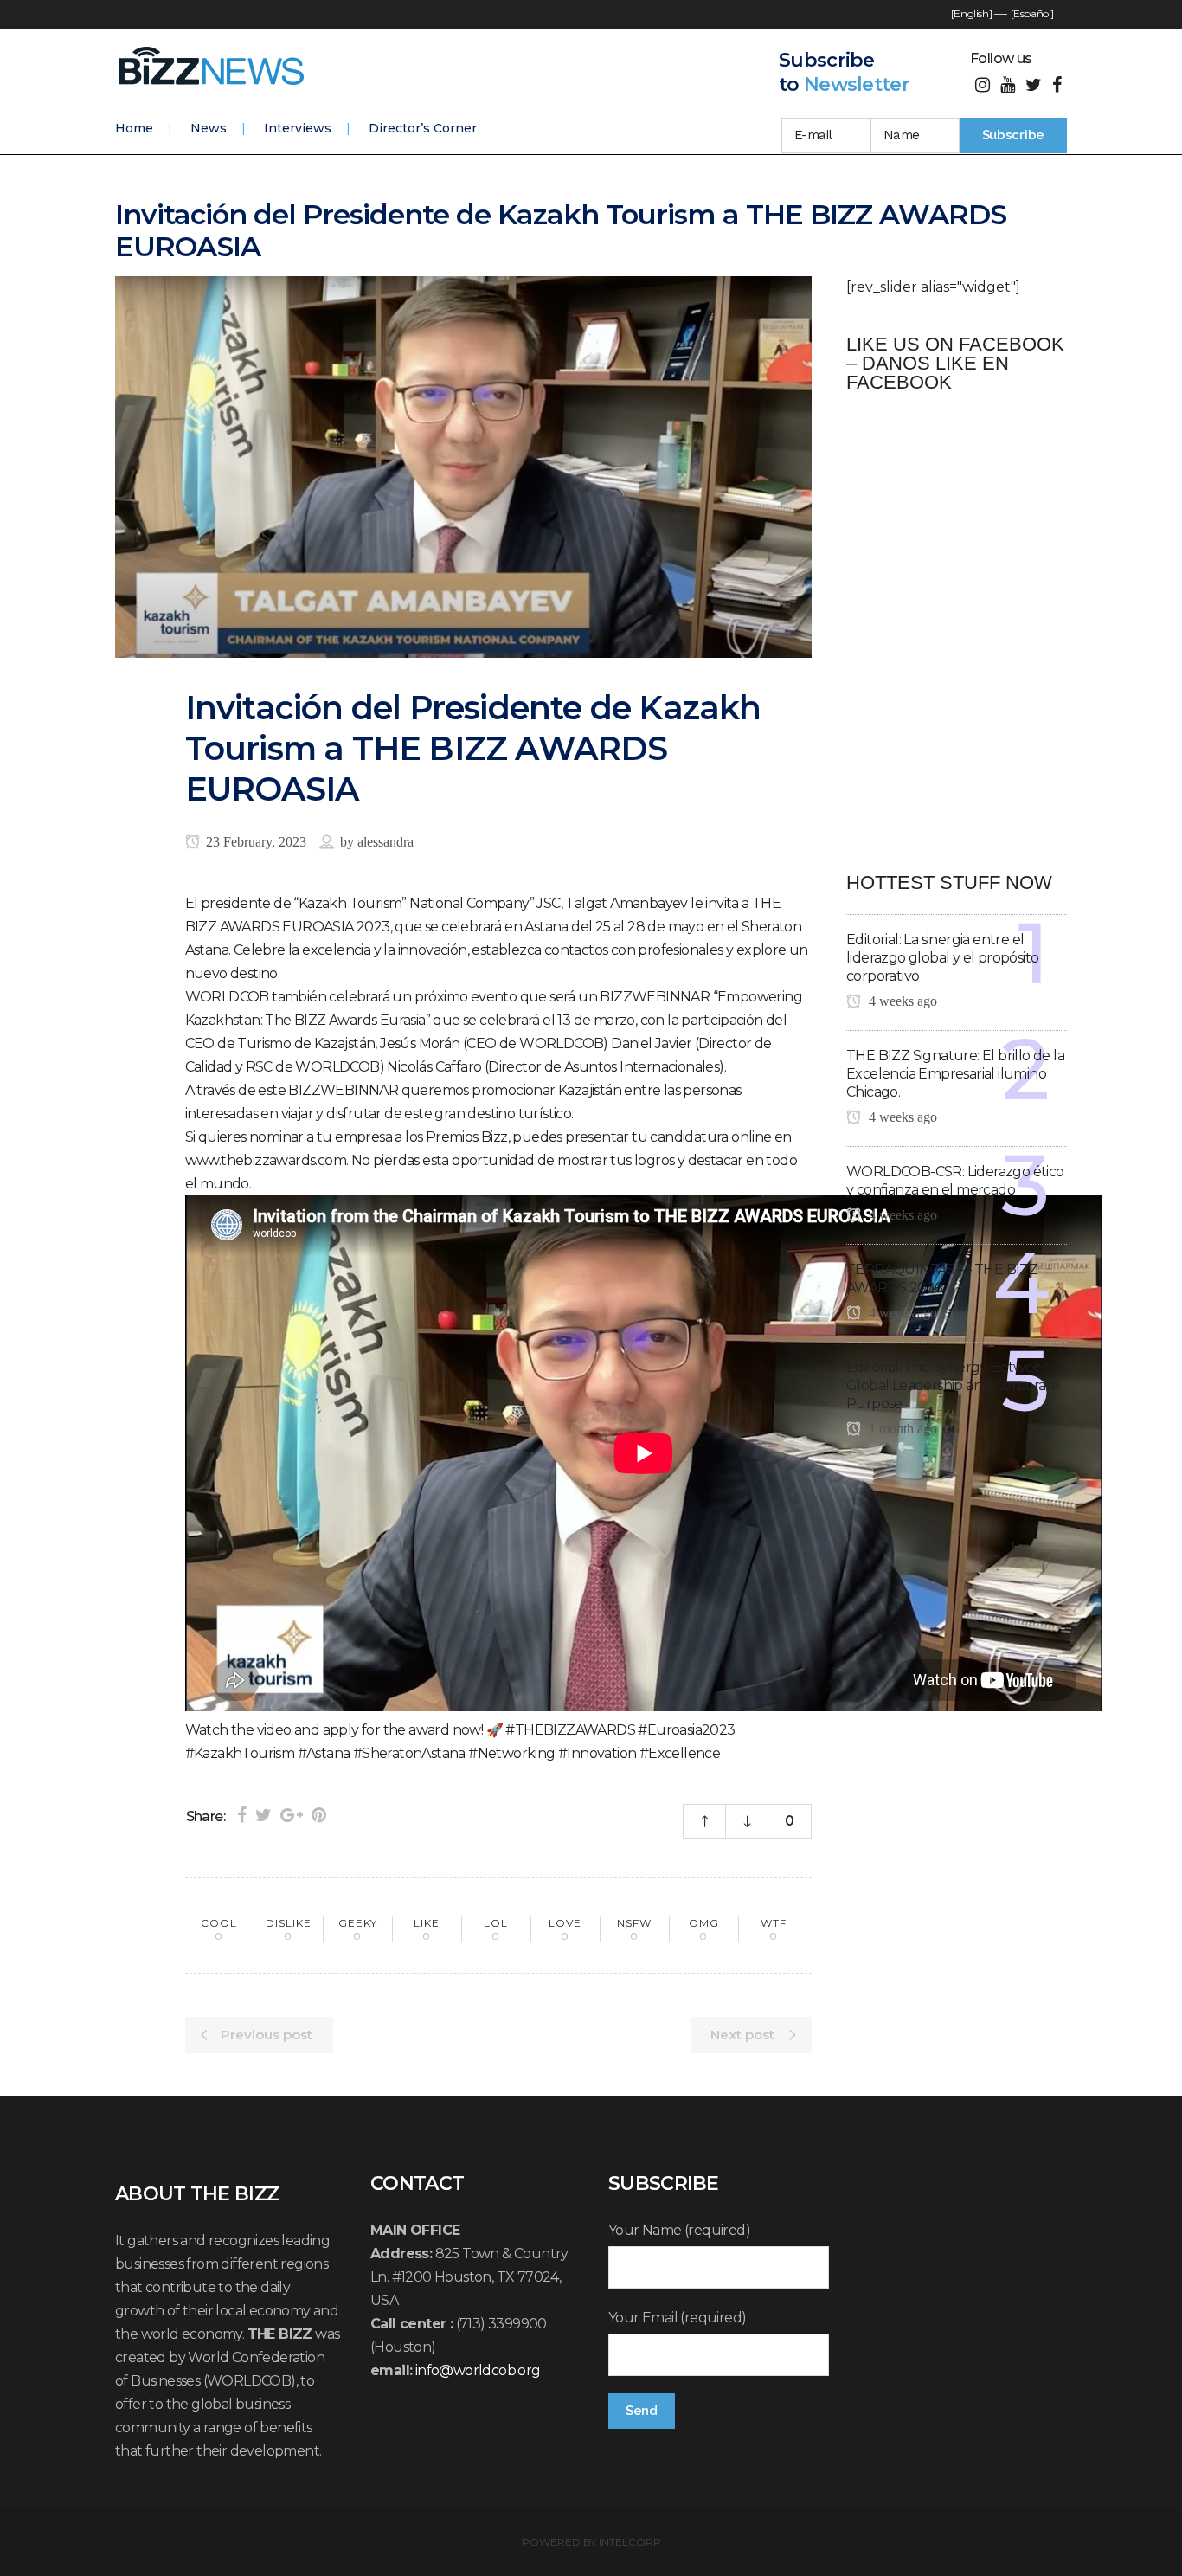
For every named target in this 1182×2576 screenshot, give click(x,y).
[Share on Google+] (292, 1815)
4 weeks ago (901, 1001)
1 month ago (901, 1429)
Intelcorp (630, 2542)
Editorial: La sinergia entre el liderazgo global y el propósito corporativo (942, 958)
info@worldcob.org (478, 2370)
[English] (971, 13)
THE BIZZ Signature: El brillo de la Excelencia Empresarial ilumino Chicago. (955, 1074)
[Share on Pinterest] (319, 1815)
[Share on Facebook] (242, 1815)
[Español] (1032, 13)
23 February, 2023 (254, 842)
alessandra (385, 842)
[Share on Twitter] (263, 1815)
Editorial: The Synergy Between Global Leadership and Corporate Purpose (953, 1385)
